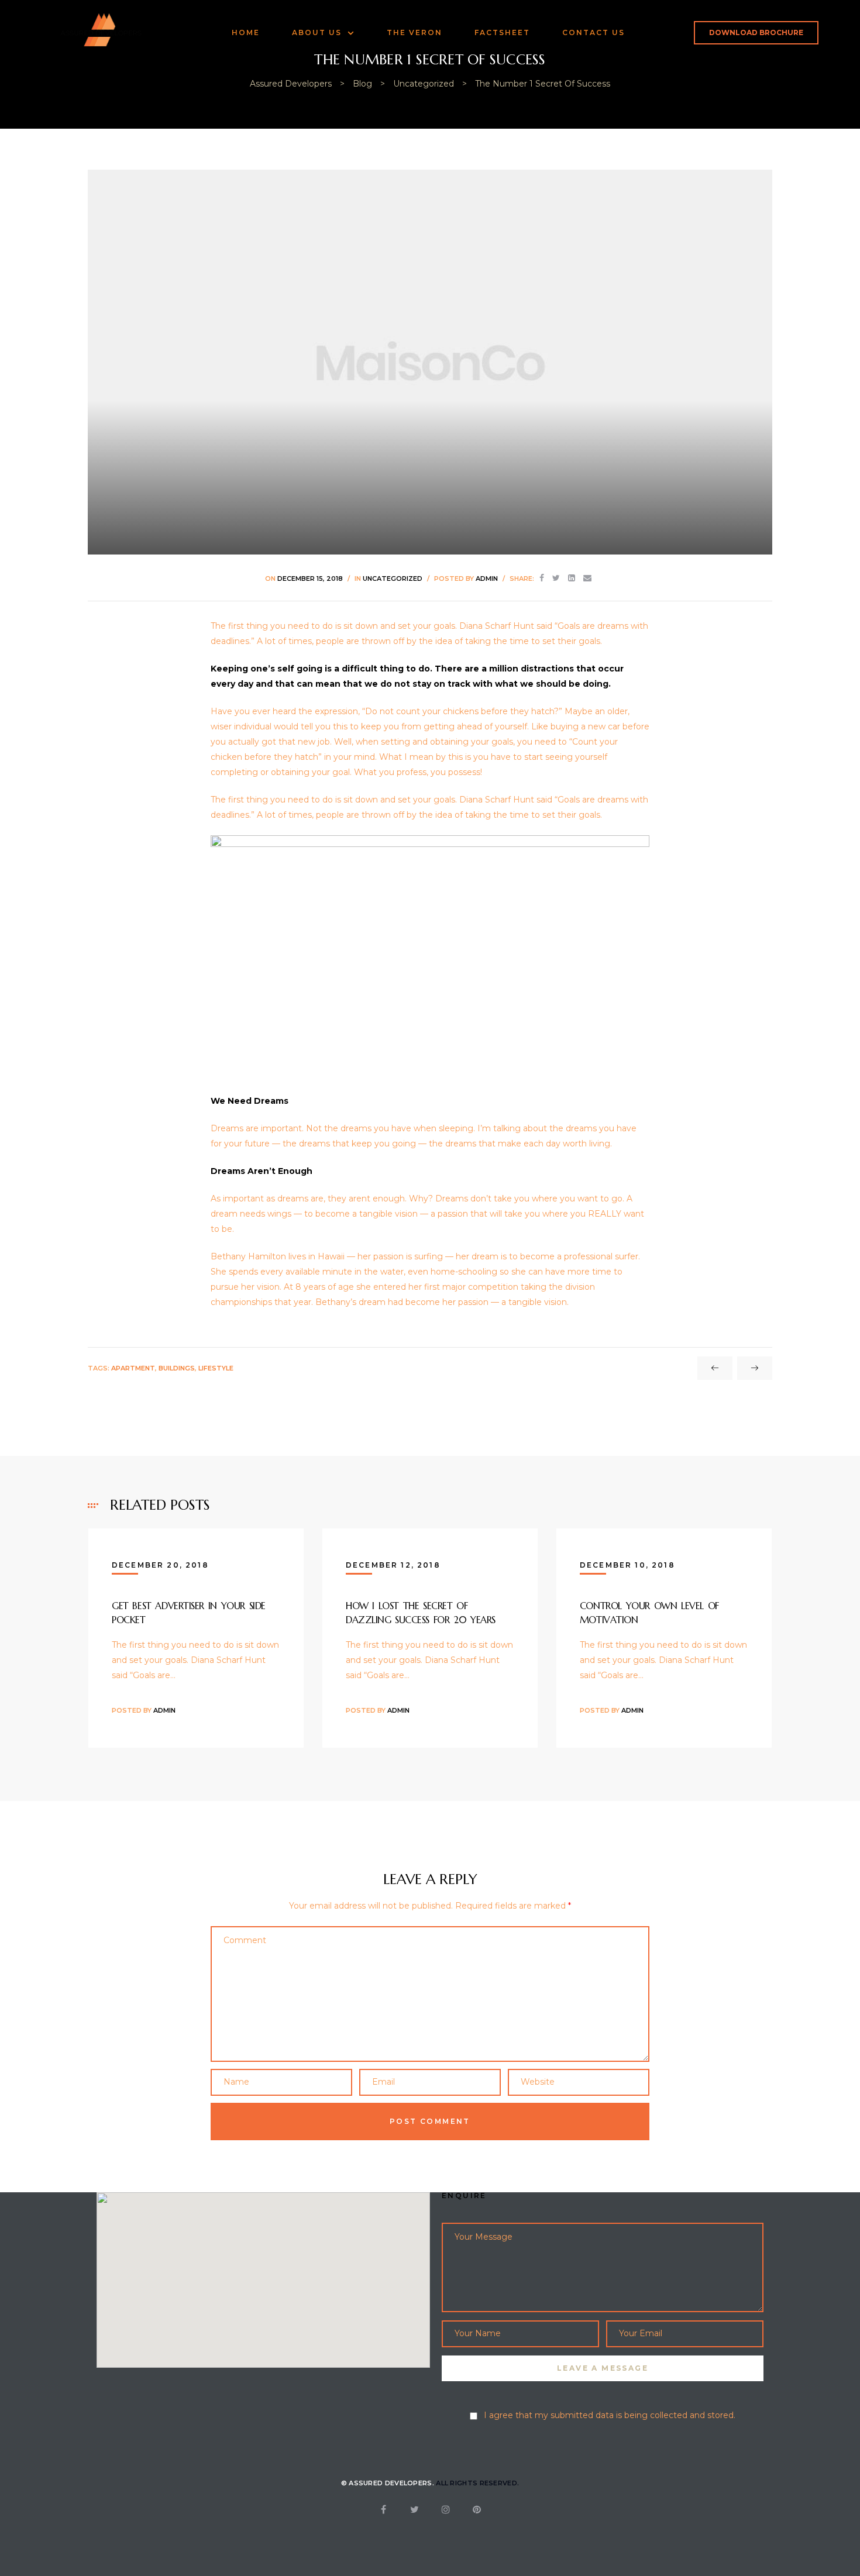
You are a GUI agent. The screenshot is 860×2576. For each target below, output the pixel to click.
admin (487, 578)
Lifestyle (216, 1368)
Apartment (133, 1368)
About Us (317, 32)
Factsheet (502, 32)
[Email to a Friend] (587, 578)
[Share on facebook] (542, 578)
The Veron (414, 32)
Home (246, 32)
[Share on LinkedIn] (572, 578)
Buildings (177, 1368)
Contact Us (594, 32)
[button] (756, 33)
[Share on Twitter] (556, 578)
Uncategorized (393, 578)
